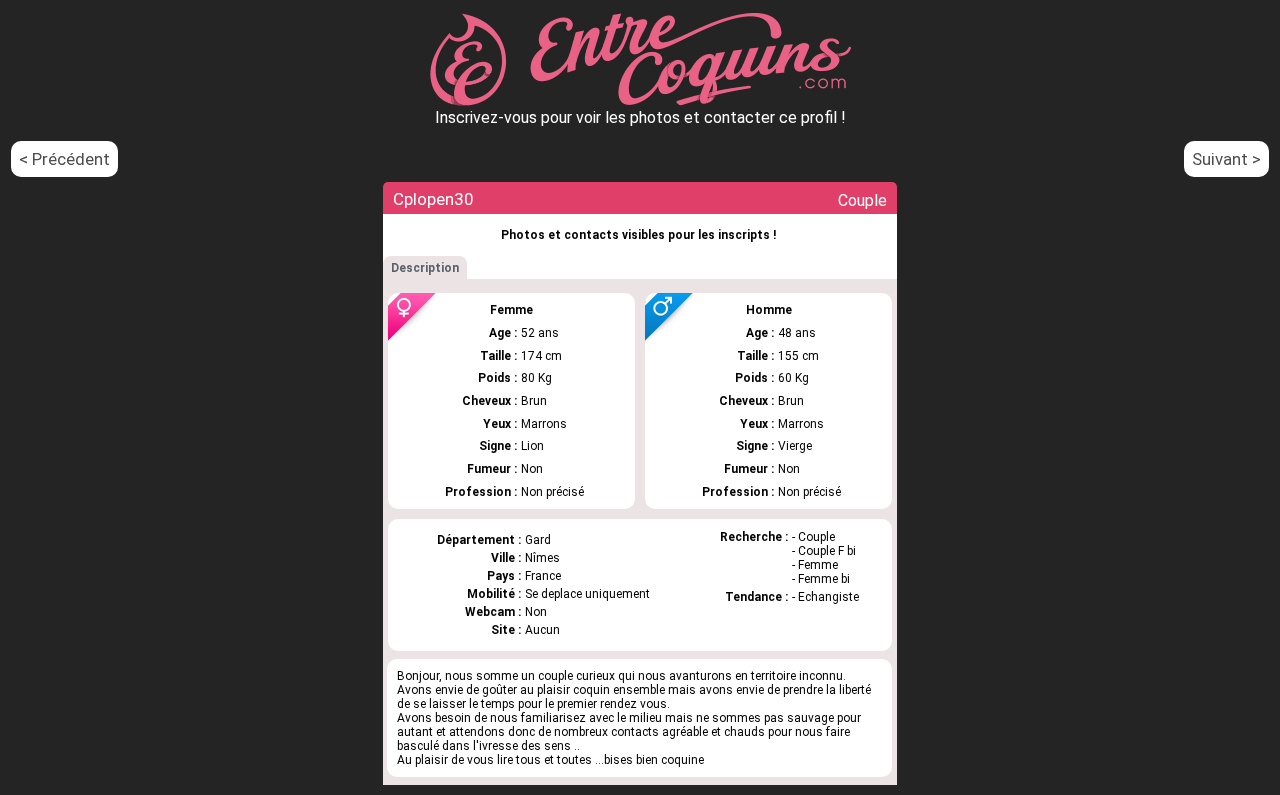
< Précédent (64, 159)
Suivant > (1226, 159)
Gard (538, 540)
